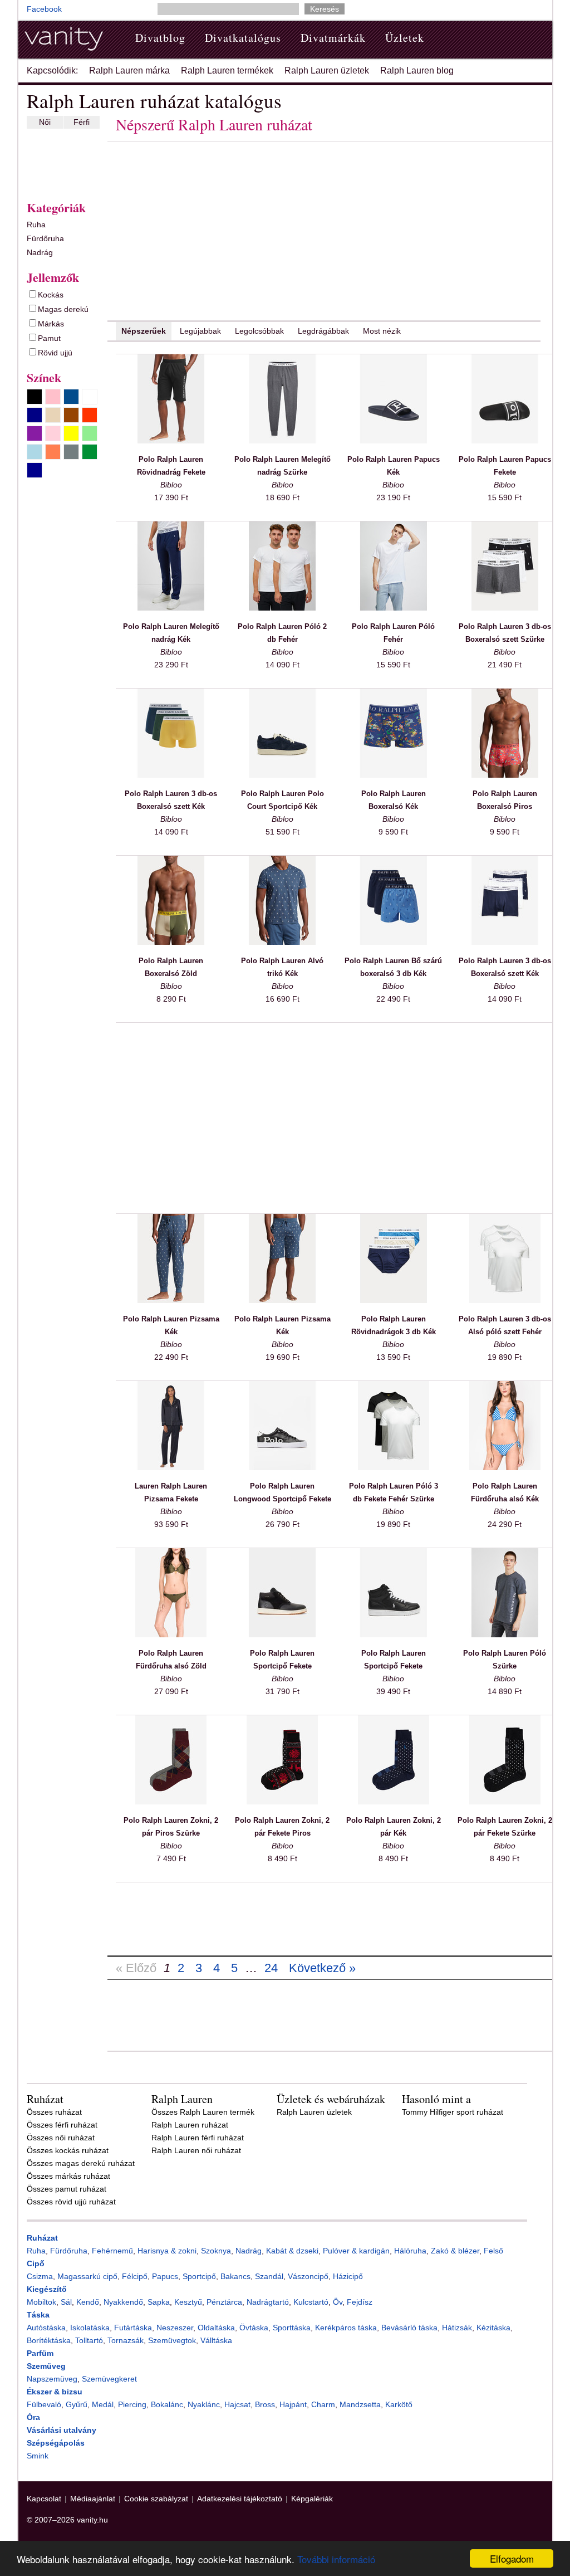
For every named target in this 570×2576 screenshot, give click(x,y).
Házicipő (348, 2276)
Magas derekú (63, 309)
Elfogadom (512, 2558)
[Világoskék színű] (35, 452)
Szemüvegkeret (109, 2379)
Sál (66, 2302)
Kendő (88, 2302)
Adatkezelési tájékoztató (240, 2499)
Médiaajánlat (93, 2499)
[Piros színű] (90, 415)
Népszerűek (144, 331)
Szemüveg (46, 2366)
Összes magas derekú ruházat (81, 2163)
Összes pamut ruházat (67, 2189)
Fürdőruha (45, 238)
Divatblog (160, 38)
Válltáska (216, 2340)
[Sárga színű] (71, 433)
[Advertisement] (60, 162)
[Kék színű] (71, 397)
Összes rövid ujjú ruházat (71, 2202)
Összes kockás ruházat (68, 2150)
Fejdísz (360, 2302)
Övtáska (254, 2328)
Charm (323, 2404)
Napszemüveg (52, 2379)
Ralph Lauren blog (417, 70)
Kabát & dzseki (292, 2251)
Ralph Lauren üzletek (327, 70)
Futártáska (133, 2328)
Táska (38, 2315)
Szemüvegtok (172, 2340)
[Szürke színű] (71, 452)
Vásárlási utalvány (62, 2430)
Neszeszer (175, 2328)
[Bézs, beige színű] (53, 415)
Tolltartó (89, 2340)
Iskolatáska (90, 2328)
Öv (338, 2302)
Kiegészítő (47, 2289)
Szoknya (216, 2251)
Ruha (36, 225)
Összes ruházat (54, 2112)
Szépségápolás (56, 2443)
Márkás (51, 324)
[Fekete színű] (35, 397)
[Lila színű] (35, 433)
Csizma (40, 2276)
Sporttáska (292, 2328)
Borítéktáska (49, 2340)
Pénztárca (224, 2302)
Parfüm (40, 2353)
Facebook (44, 9)
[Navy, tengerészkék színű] (35, 415)
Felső (493, 2251)
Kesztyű (188, 2302)
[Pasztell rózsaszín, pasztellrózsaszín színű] (53, 433)
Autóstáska (46, 2328)
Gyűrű (77, 2404)
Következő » (322, 1968)
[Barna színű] (71, 415)
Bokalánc (167, 2404)
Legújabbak (200, 331)
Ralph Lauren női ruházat (196, 2150)
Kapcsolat (44, 2499)
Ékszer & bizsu (55, 2392)
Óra (33, 2417)
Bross (265, 2404)
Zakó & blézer (455, 2251)
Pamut (49, 338)
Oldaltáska (216, 2328)
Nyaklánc (204, 2404)
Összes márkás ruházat (68, 2176)
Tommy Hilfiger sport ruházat (453, 2112)
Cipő (36, 2263)
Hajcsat (237, 2404)
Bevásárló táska (409, 2328)
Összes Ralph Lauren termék (203, 2112)
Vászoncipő (308, 2276)
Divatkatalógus (243, 38)
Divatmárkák (333, 38)
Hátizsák (457, 2328)
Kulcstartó (311, 2302)
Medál (103, 2404)
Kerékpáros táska (346, 2328)
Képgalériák (312, 2499)
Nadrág (40, 252)
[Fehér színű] (90, 397)
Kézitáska (493, 2328)
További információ (336, 2559)
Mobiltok (41, 2302)
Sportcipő (199, 2276)
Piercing (132, 2404)
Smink (38, 2456)
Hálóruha (410, 2251)
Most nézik (382, 331)
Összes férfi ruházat (62, 2125)
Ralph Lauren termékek (227, 70)
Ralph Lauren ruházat (190, 2125)
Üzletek (405, 38)
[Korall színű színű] (53, 452)
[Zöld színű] (90, 452)
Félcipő (135, 2276)
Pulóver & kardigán (356, 2251)
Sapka (159, 2302)
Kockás (51, 295)
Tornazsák (126, 2340)
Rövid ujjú (55, 353)
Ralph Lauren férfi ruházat (198, 2138)
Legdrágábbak (323, 331)
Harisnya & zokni (167, 2251)
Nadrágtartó (268, 2302)
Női (45, 122)
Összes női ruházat (61, 2138)
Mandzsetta (360, 2404)
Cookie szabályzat (156, 2499)
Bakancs (235, 2276)
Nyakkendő (123, 2302)
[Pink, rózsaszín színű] (53, 397)
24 (271, 1968)
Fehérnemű (112, 2251)
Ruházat (42, 2238)
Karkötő (399, 2404)
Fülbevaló (44, 2404)
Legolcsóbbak (259, 331)
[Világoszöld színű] (90, 433)
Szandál (269, 2276)
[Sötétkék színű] (35, 470)
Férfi (82, 122)
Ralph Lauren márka (129, 70)
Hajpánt (293, 2404)
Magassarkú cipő (87, 2276)
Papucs (165, 2276)
